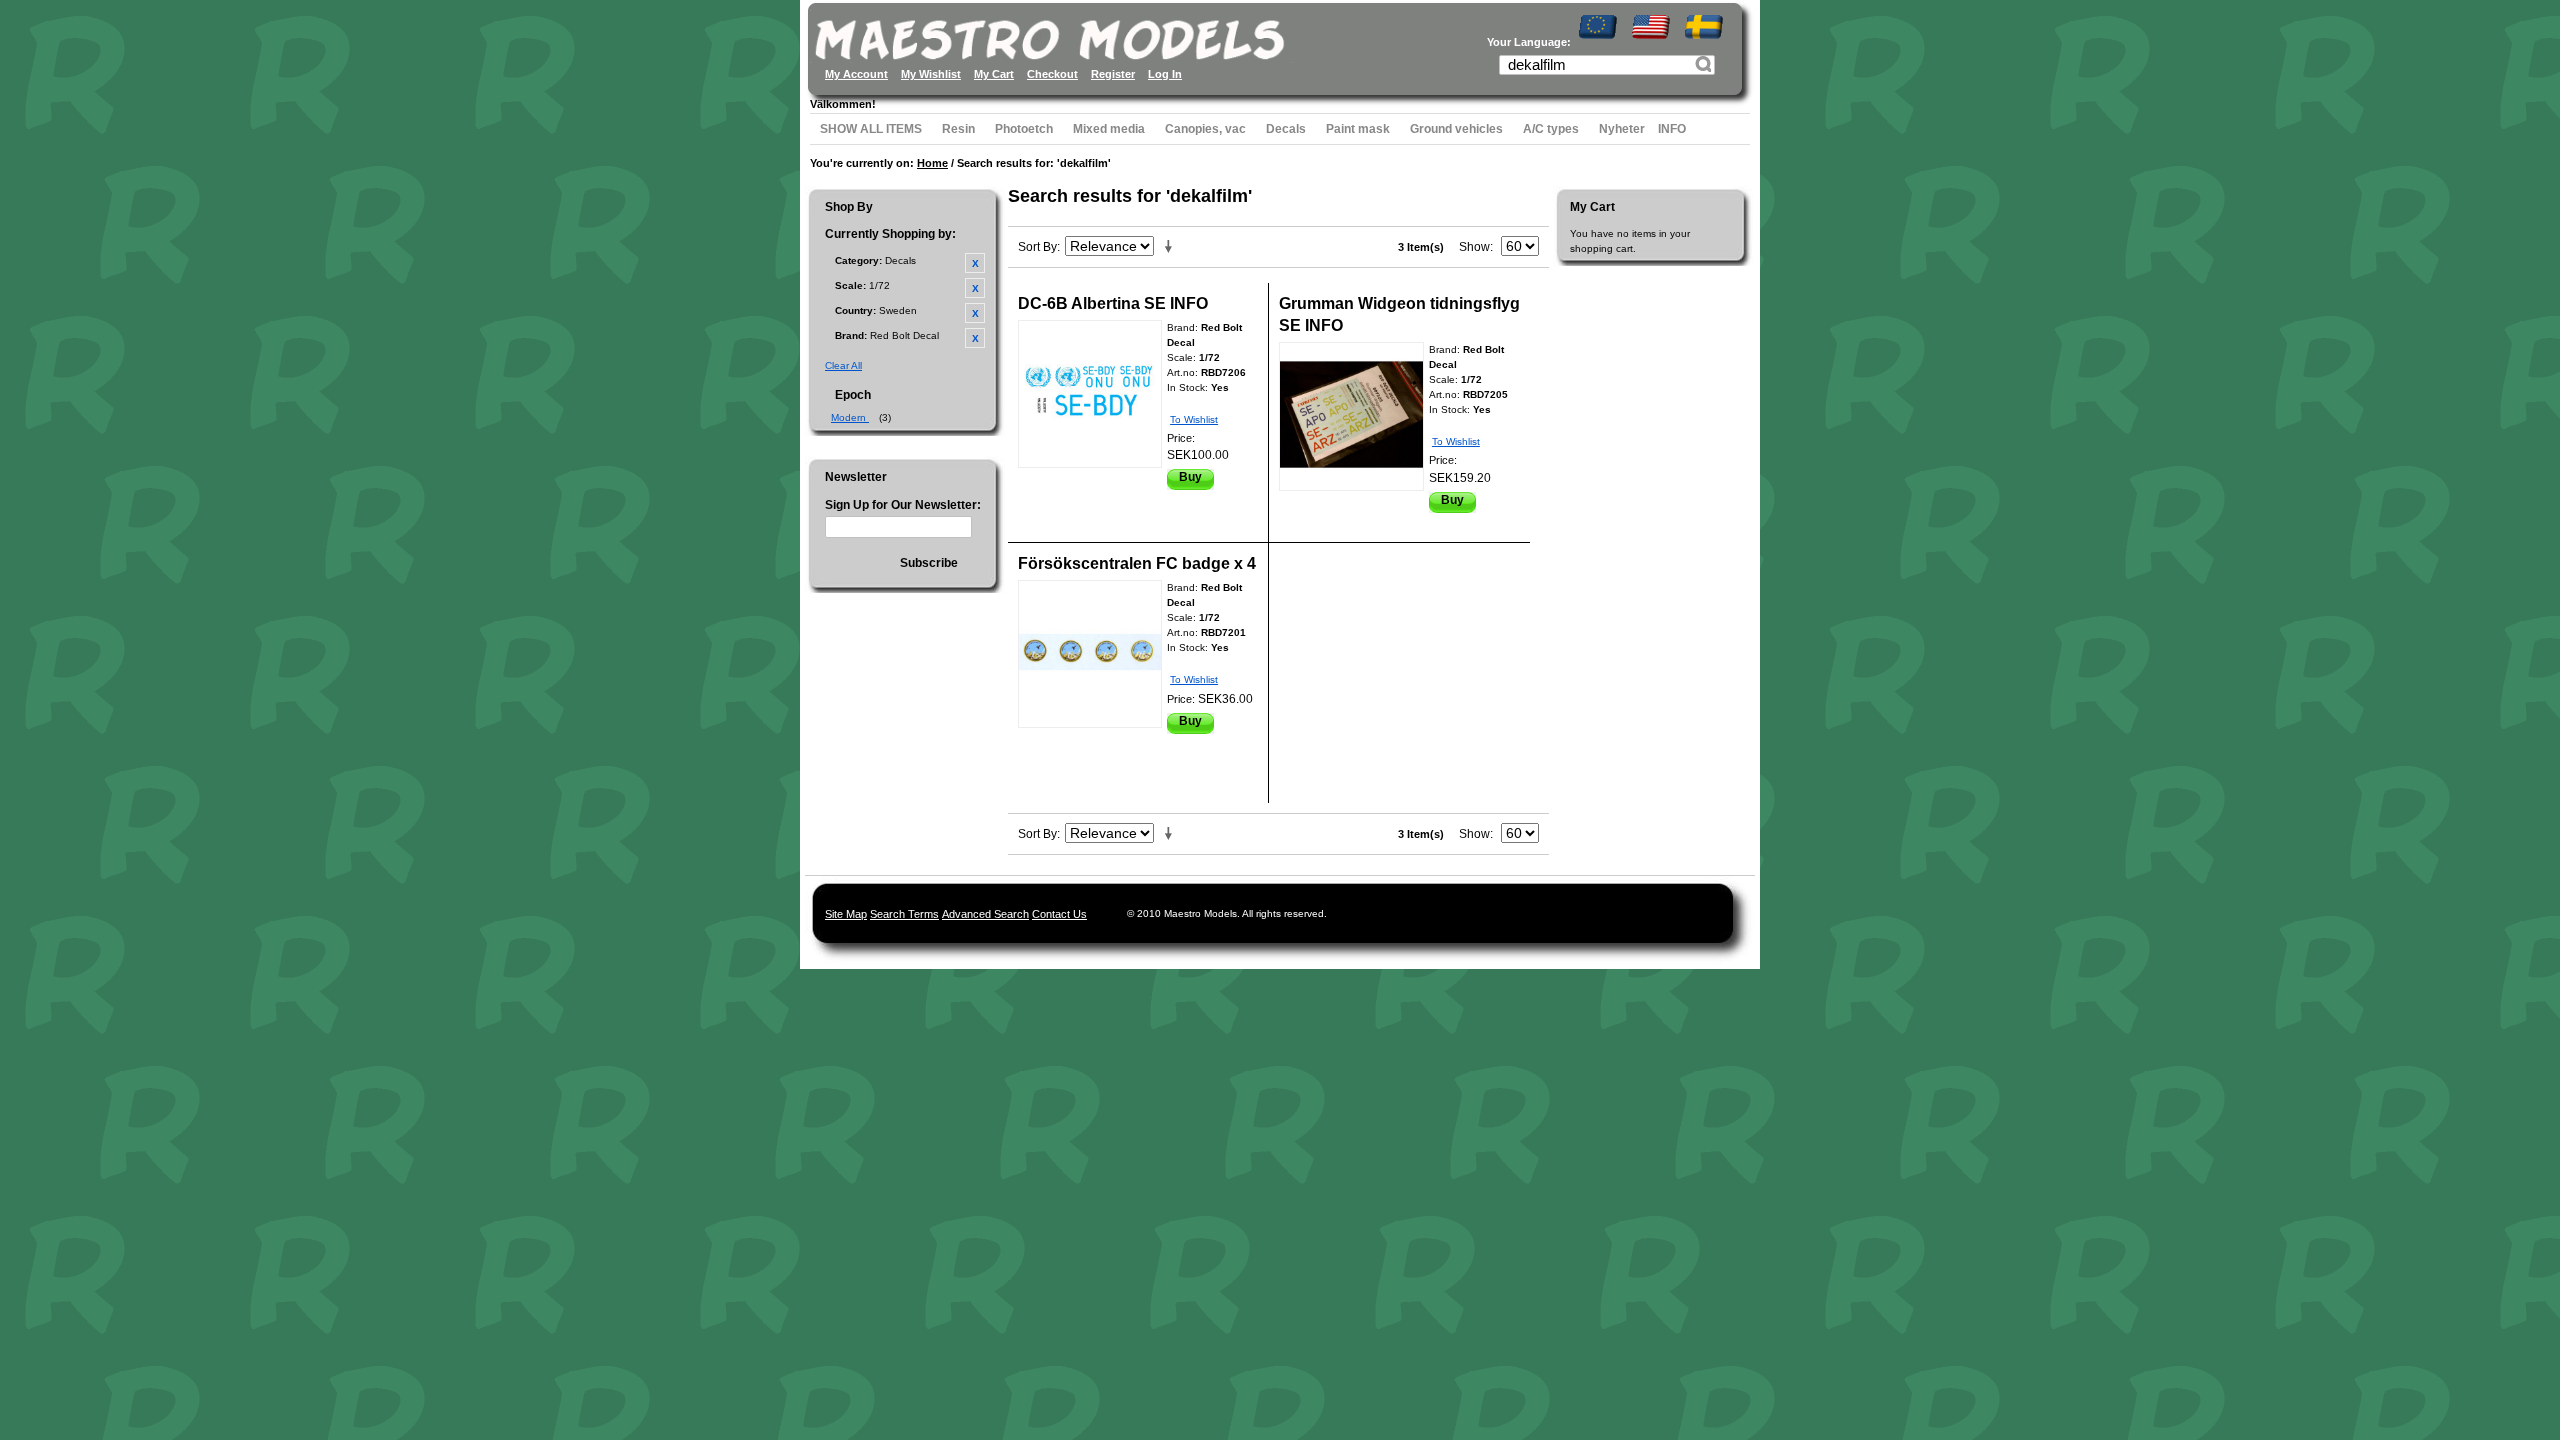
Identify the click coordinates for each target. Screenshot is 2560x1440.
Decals (1286, 129)
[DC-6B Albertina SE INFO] (1090, 394)
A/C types (1551, 129)
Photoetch (1024, 129)
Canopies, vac (1205, 129)
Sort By (1037, 247)
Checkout (1052, 74)
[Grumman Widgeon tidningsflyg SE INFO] (1351, 416)
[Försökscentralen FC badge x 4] (1090, 654)
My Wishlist (931, 74)
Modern (850, 417)
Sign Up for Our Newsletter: (903, 505)
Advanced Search (985, 914)
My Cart (994, 74)
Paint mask (1358, 129)
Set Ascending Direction (1172, 247)
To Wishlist (1194, 419)
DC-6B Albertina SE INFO (1113, 303)
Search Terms (904, 914)
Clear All (843, 365)
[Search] (1706, 67)
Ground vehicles (1456, 129)
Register (1113, 74)
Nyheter (1622, 129)
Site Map (846, 914)
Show (1474, 247)
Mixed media (1109, 129)
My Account (856, 74)
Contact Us (1059, 914)
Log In (1165, 74)
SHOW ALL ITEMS (871, 129)
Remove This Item (975, 263)
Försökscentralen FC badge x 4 (1137, 563)
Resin (958, 129)
